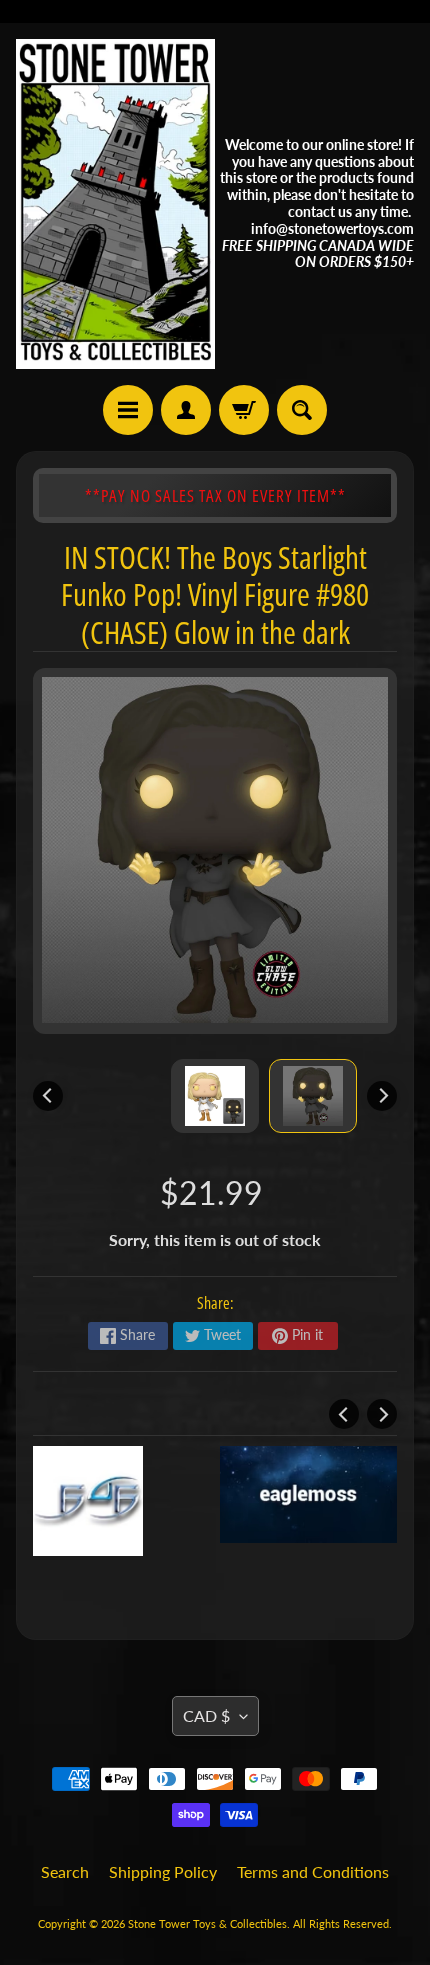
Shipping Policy (163, 1871)
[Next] (382, 1096)
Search (65, 1871)
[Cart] (244, 410)
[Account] (186, 410)
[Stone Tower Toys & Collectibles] (115, 204)
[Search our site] (302, 410)
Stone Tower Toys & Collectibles (207, 1923)
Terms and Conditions (313, 1871)
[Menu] (128, 410)
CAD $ (206, 1715)
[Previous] (48, 1096)
